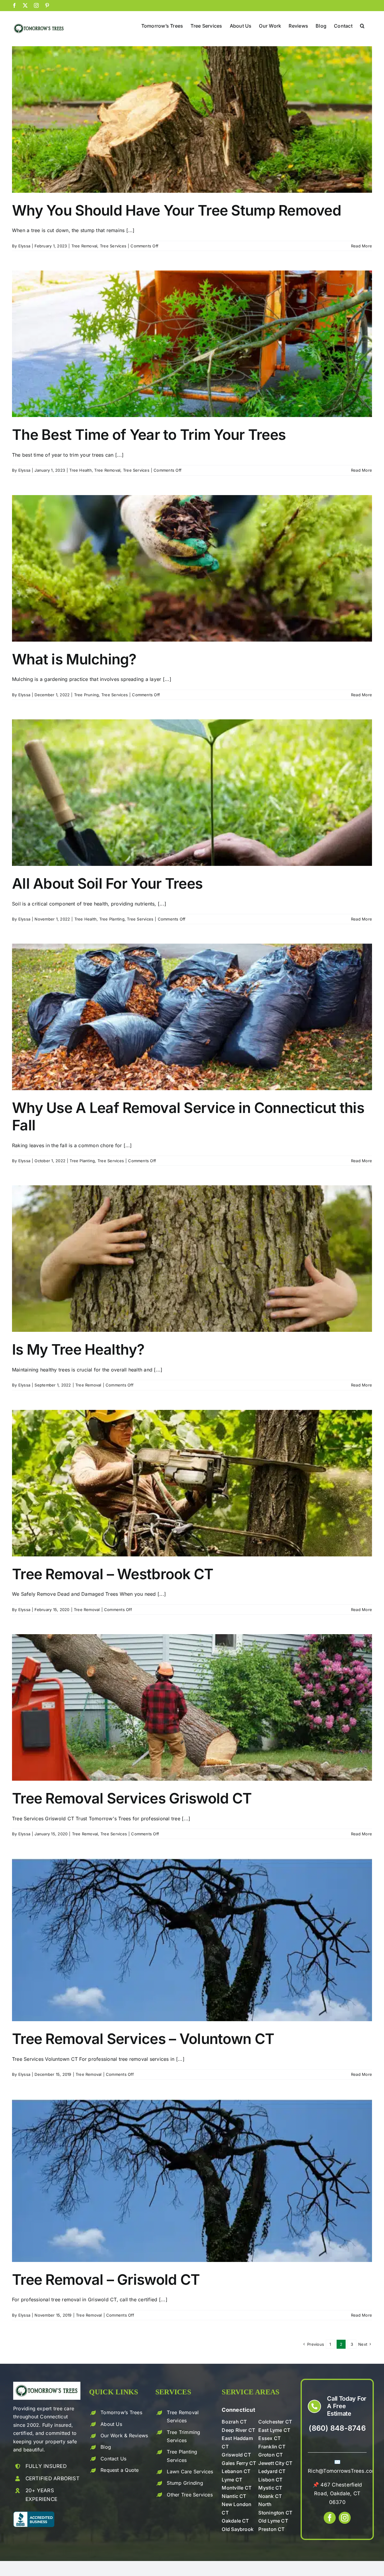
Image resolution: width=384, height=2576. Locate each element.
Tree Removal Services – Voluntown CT (143, 2039)
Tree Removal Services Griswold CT (132, 1798)
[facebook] (330, 2518)
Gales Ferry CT (239, 2463)
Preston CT (271, 2529)
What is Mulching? (74, 659)
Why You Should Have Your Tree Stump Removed (177, 210)
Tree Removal (84, 246)
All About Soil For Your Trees (107, 883)
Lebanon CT (236, 2471)
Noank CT (270, 2496)
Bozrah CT (234, 2422)
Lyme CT (232, 2480)
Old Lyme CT (273, 2521)
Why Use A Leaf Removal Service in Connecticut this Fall (188, 1116)
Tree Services (113, 246)
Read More (361, 246)
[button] (362, 25)
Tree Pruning (87, 695)
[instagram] (345, 2518)
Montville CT (237, 2488)
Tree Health (81, 470)
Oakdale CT (235, 2521)
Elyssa (24, 246)
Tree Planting (112, 919)
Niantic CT (234, 2496)
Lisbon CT (270, 2480)
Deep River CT (238, 2430)
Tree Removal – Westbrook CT (113, 1574)
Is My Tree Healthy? (78, 1349)
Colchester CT (275, 2422)
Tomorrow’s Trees (121, 2412)
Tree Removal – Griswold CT (106, 2280)
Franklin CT (272, 2447)
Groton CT (270, 2455)
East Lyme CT (274, 2430)
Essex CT (269, 2438)
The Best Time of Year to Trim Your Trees (149, 435)
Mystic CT (270, 2488)
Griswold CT (236, 2455)
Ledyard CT (272, 2471)
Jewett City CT (275, 2463)
